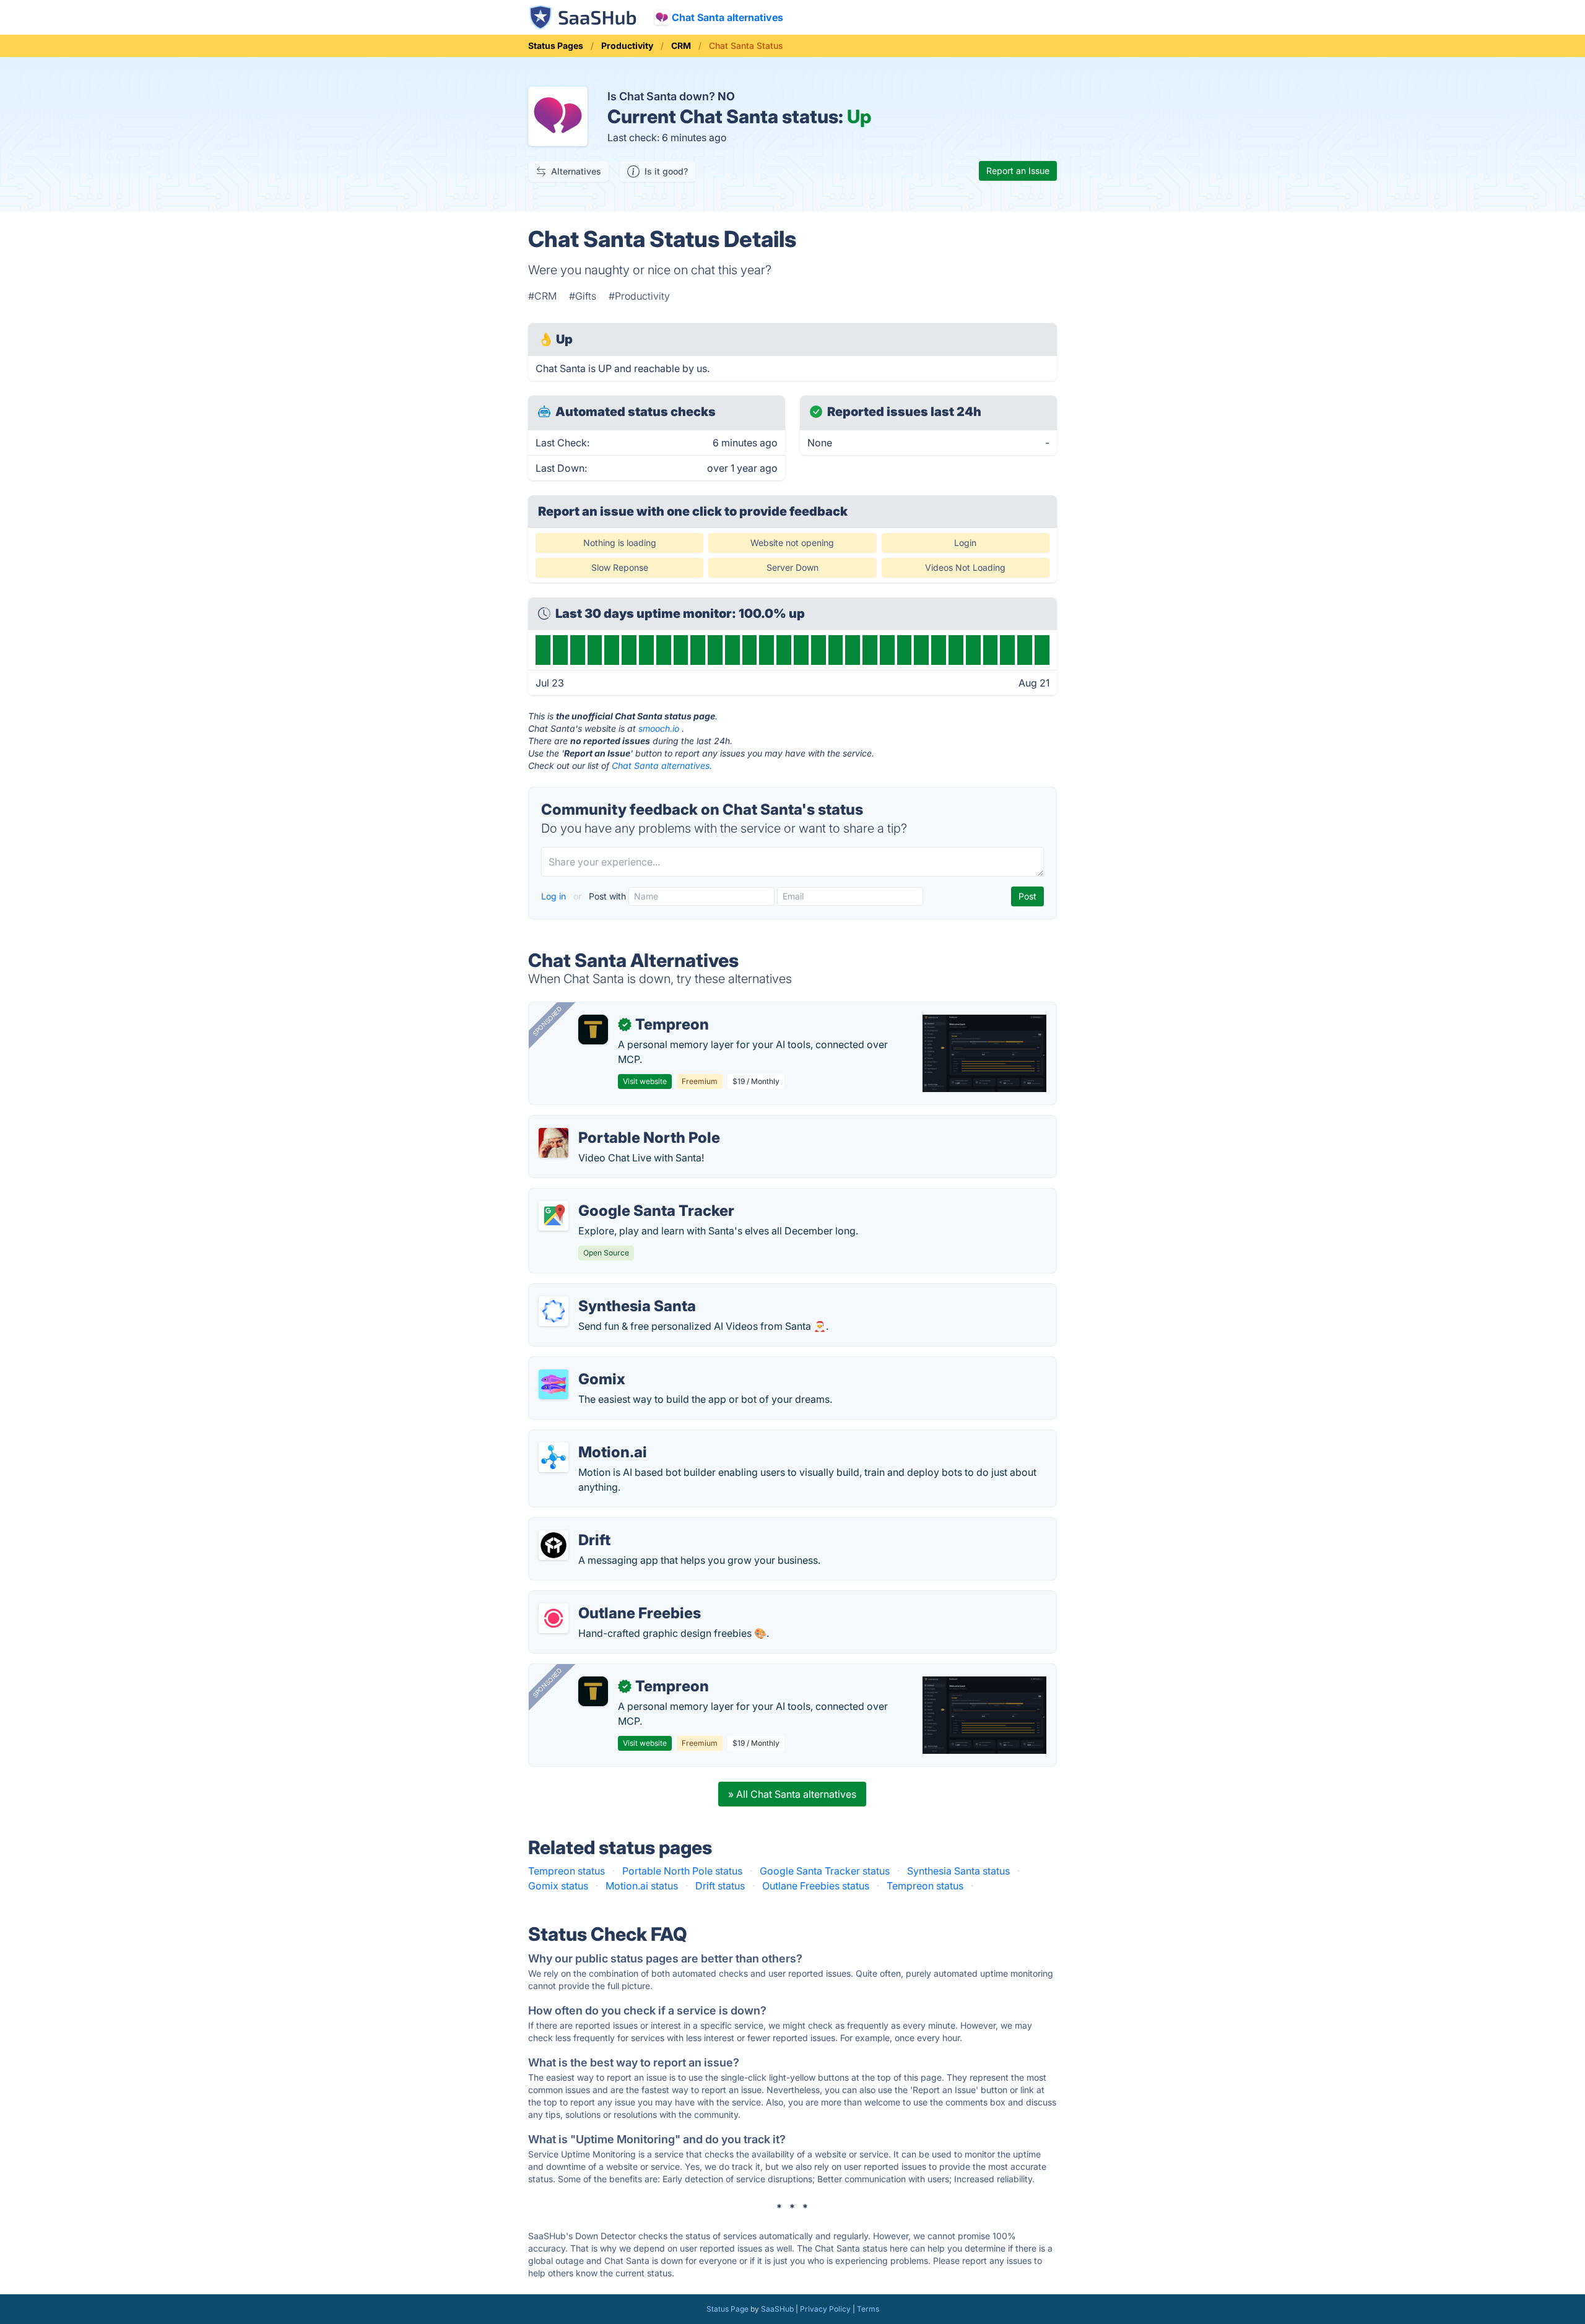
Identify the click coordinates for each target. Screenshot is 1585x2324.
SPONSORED (547, 1021)
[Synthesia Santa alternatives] (554, 1311)
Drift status (720, 1886)
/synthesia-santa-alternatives (606, 1291)
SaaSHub (777, 2309)
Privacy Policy (825, 2309)
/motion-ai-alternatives (592, 1437)
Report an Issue (1018, 171)
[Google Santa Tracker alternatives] (554, 1216)
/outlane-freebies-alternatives (607, 1598)
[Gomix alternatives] (554, 1384)
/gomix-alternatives (584, 1364)
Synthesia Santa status (958, 1871)
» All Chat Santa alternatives (792, 1794)
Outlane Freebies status (816, 1886)
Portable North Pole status (682, 1871)
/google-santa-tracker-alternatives (619, 1196)
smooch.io (659, 728)
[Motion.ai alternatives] (554, 1457)
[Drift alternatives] (554, 1545)
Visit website (645, 1081)
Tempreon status (567, 1871)
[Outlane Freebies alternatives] (554, 1618)
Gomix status (558, 1886)
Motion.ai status (642, 1886)
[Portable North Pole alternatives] (554, 1143)
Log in (555, 896)
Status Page (727, 2309)
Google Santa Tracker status (825, 1871)
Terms (868, 2309)
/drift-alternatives (579, 1525)
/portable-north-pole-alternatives (615, 1123)
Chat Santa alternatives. (662, 765)
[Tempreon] (593, 1030)
